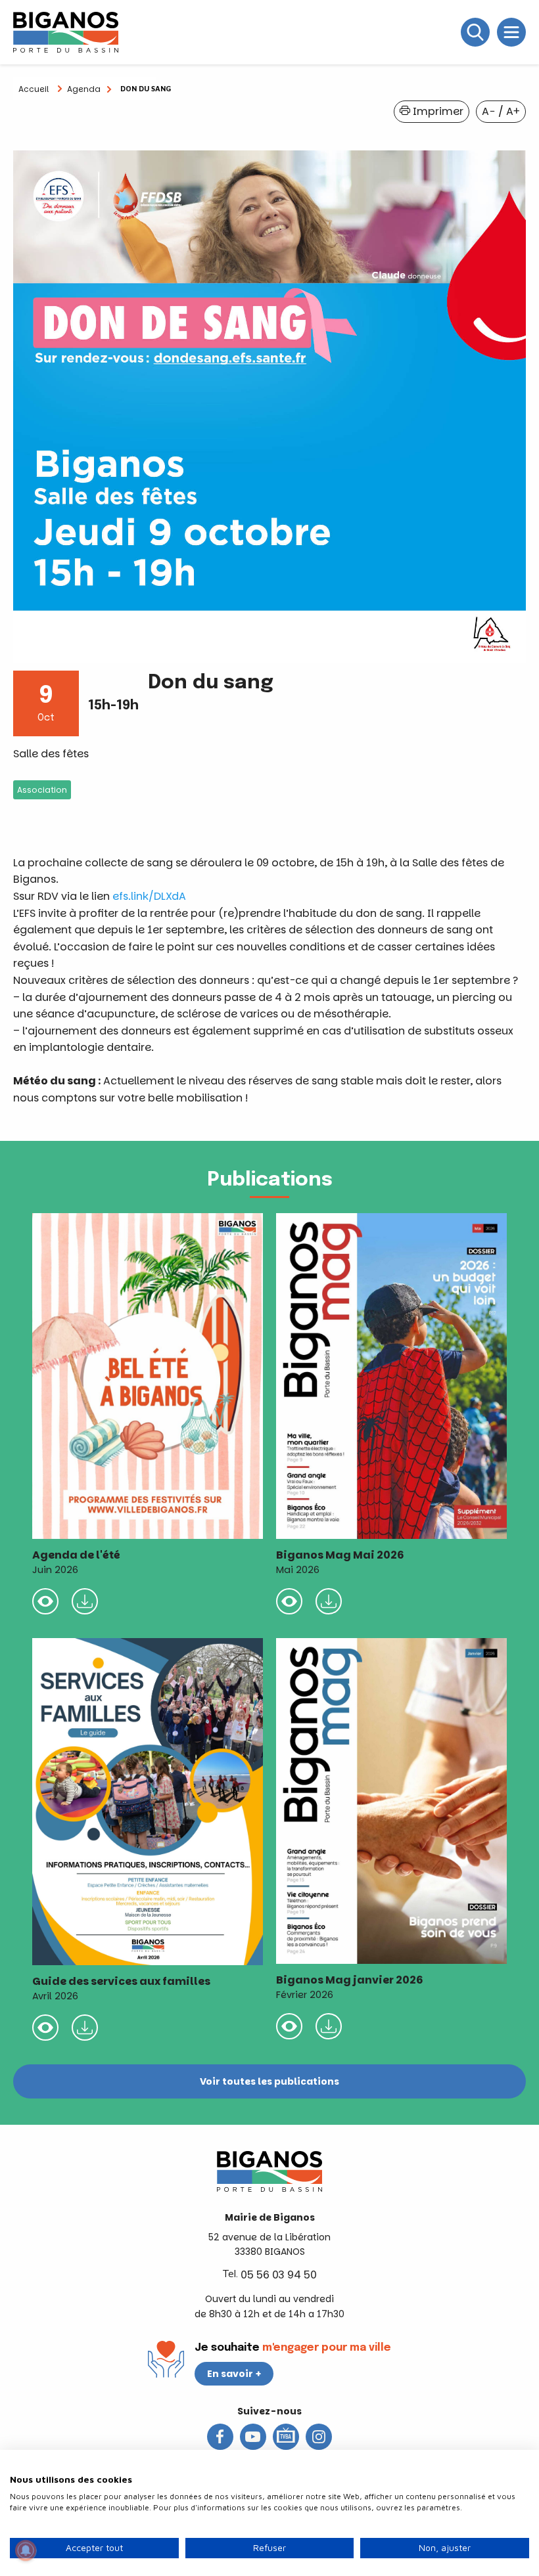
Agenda (84, 89)
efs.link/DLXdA (149, 896)
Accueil (34, 89)
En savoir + (234, 2374)
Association (42, 790)
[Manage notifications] (26, 2550)
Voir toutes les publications (269, 2081)
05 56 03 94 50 (279, 2275)
